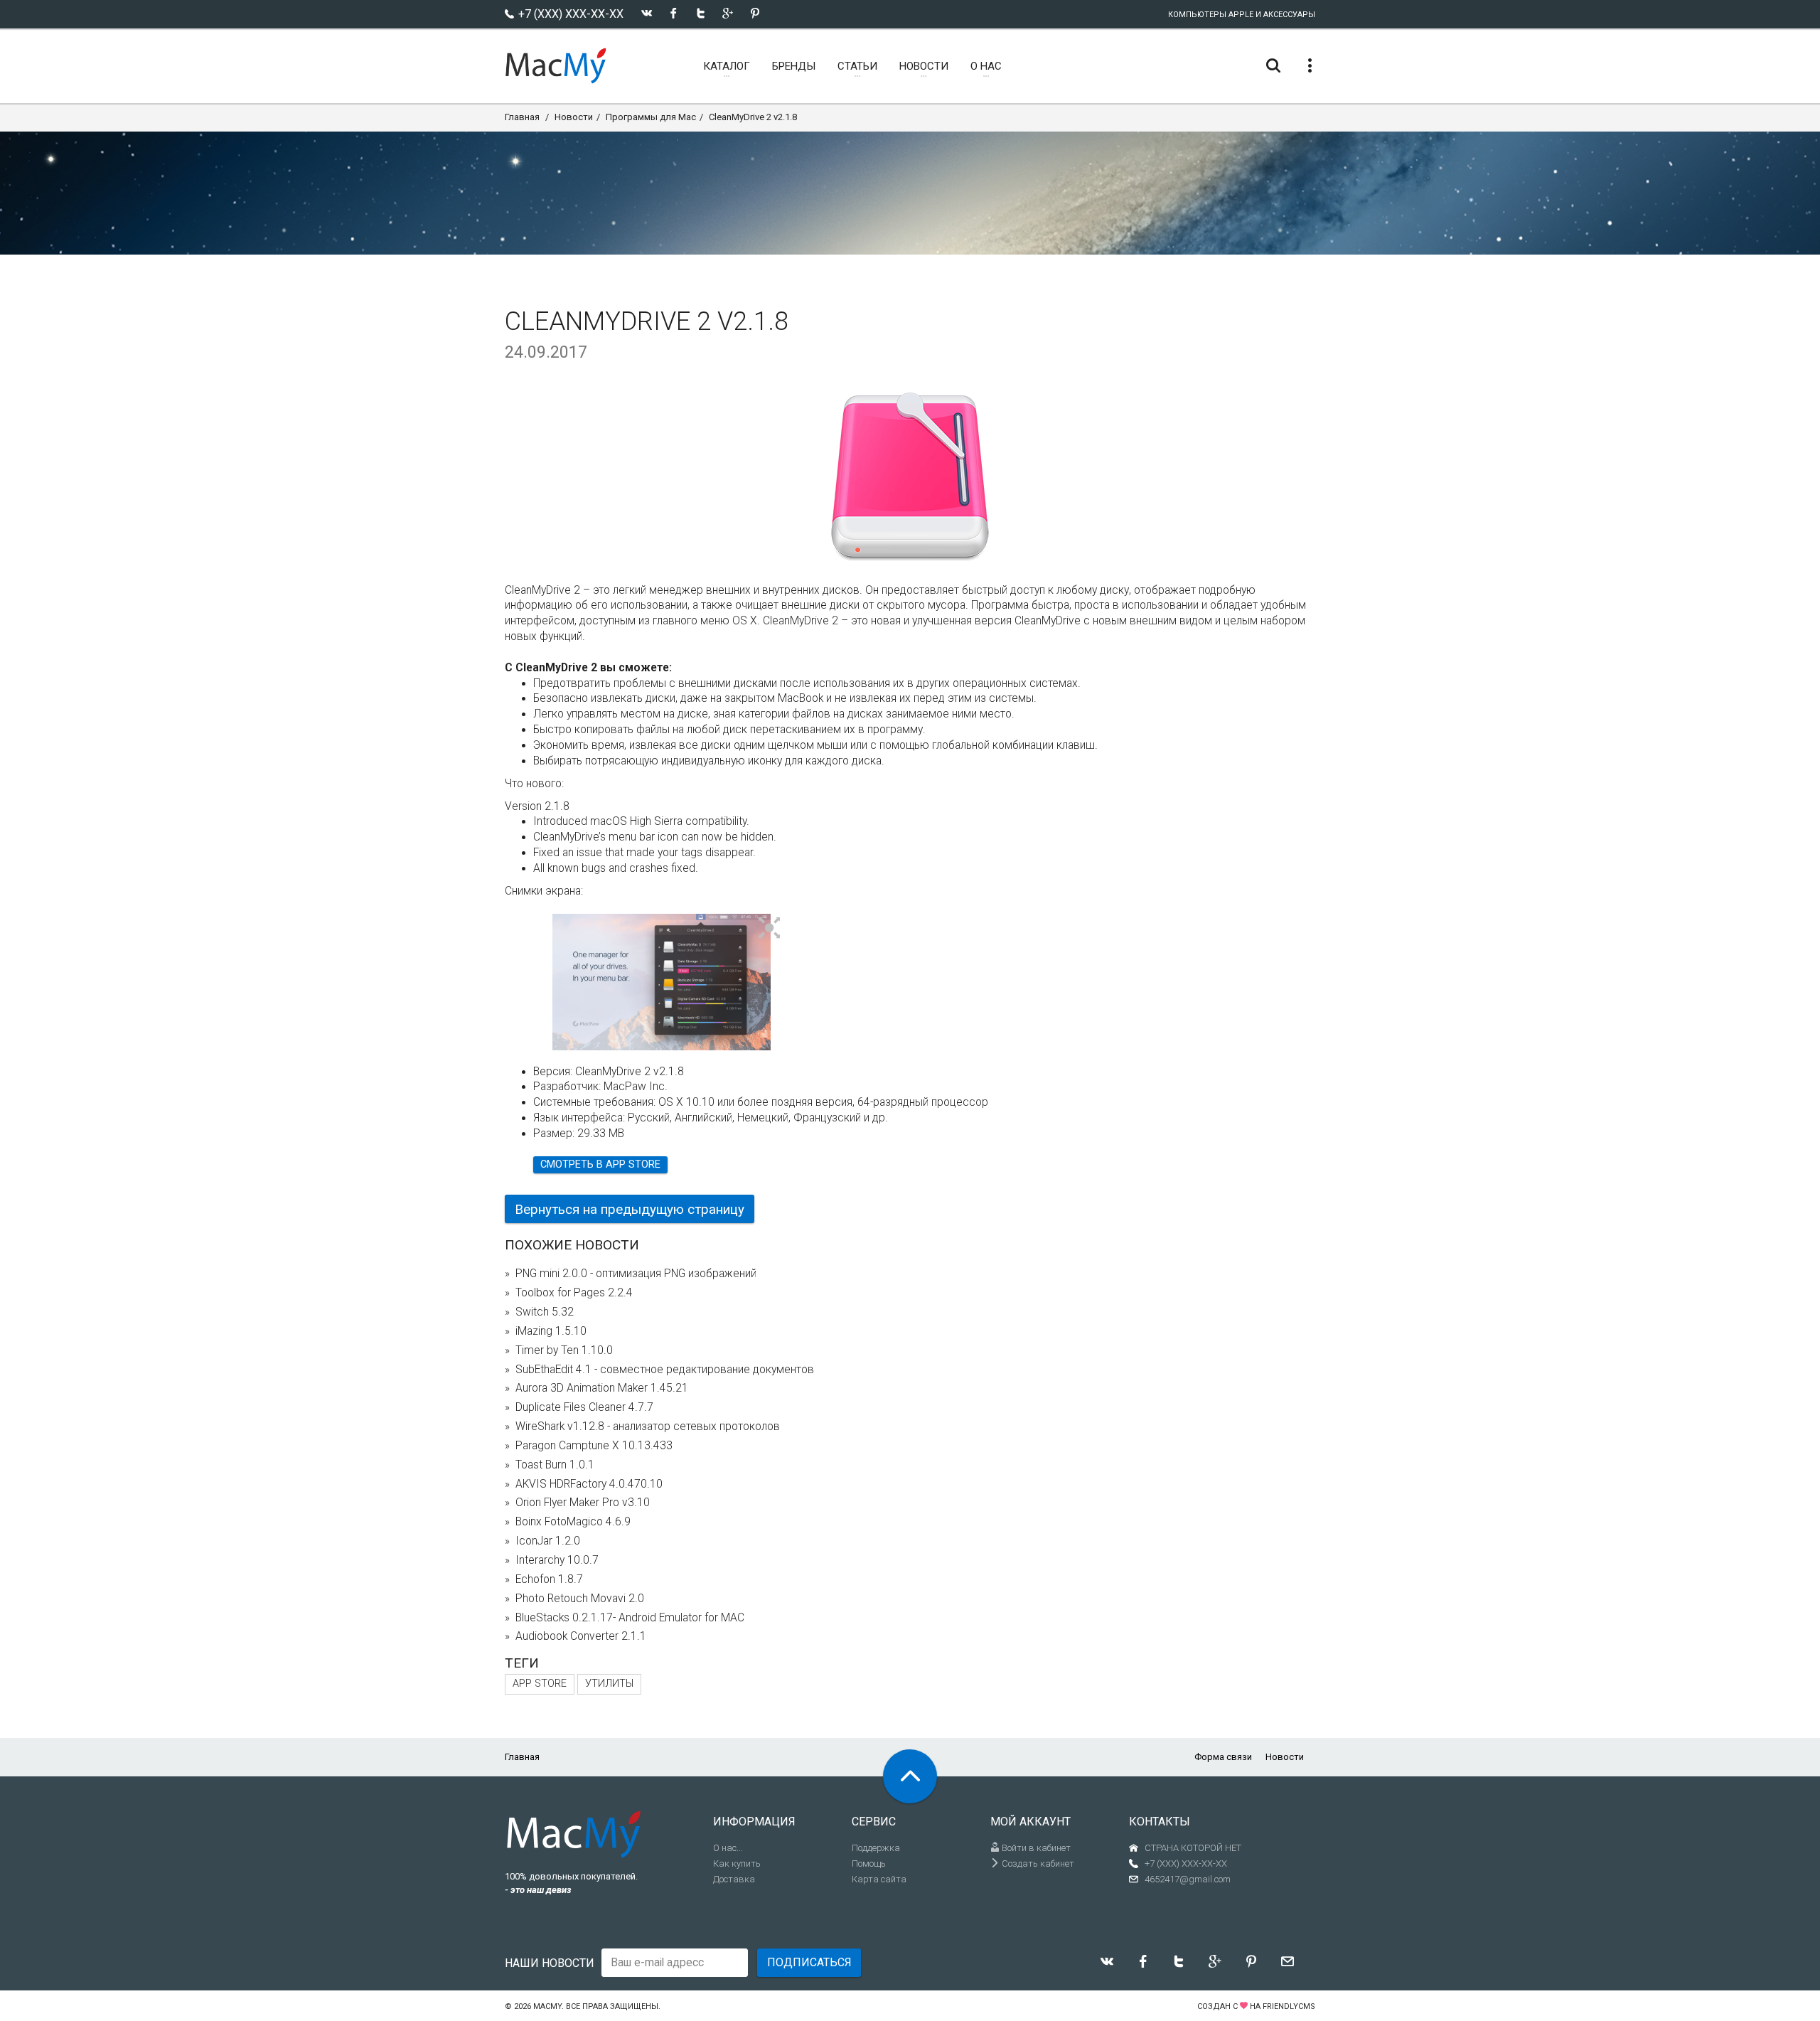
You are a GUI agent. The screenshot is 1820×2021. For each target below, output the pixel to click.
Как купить (737, 1863)
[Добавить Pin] (755, 13)
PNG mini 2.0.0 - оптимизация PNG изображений (636, 1274)
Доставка (734, 1879)
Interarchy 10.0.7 (557, 1560)
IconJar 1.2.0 (548, 1541)
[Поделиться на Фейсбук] (674, 13)
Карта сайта (879, 1879)
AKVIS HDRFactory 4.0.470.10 (589, 1484)
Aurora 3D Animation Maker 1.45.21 (602, 1388)
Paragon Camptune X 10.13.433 (594, 1446)
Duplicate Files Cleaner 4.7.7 (584, 1407)
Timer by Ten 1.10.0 (564, 1350)
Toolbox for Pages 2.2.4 (574, 1293)
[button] (770, 929)
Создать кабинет (1037, 1863)
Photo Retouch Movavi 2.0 (580, 1599)
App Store (540, 1684)
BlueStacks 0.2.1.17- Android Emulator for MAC (630, 1618)
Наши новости (550, 1963)
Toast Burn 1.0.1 (555, 1465)
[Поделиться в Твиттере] (701, 13)
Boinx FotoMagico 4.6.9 (573, 1522)
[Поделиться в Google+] (728, 13)
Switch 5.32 (545, 1312)
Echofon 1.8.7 (549, 1579)
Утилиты (609, 1684)
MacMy (547, 2006)
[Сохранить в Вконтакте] (647, 13)
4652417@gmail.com (1188, 1879)
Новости (574, 117)
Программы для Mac (651, 117)
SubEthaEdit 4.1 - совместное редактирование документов (665, 1370)
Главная (522, 117)
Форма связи (1223, 1757)
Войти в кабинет (1035, 1848)
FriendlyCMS (1289, 2006)
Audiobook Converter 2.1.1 (581, 1636)
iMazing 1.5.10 (551, 1331)
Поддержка (876, 1848)
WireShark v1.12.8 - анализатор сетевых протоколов (648, 1427)
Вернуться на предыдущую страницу (630, 1209)
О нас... (728, 1848)
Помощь (869, 1863)
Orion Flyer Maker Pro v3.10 (583, 1503)
